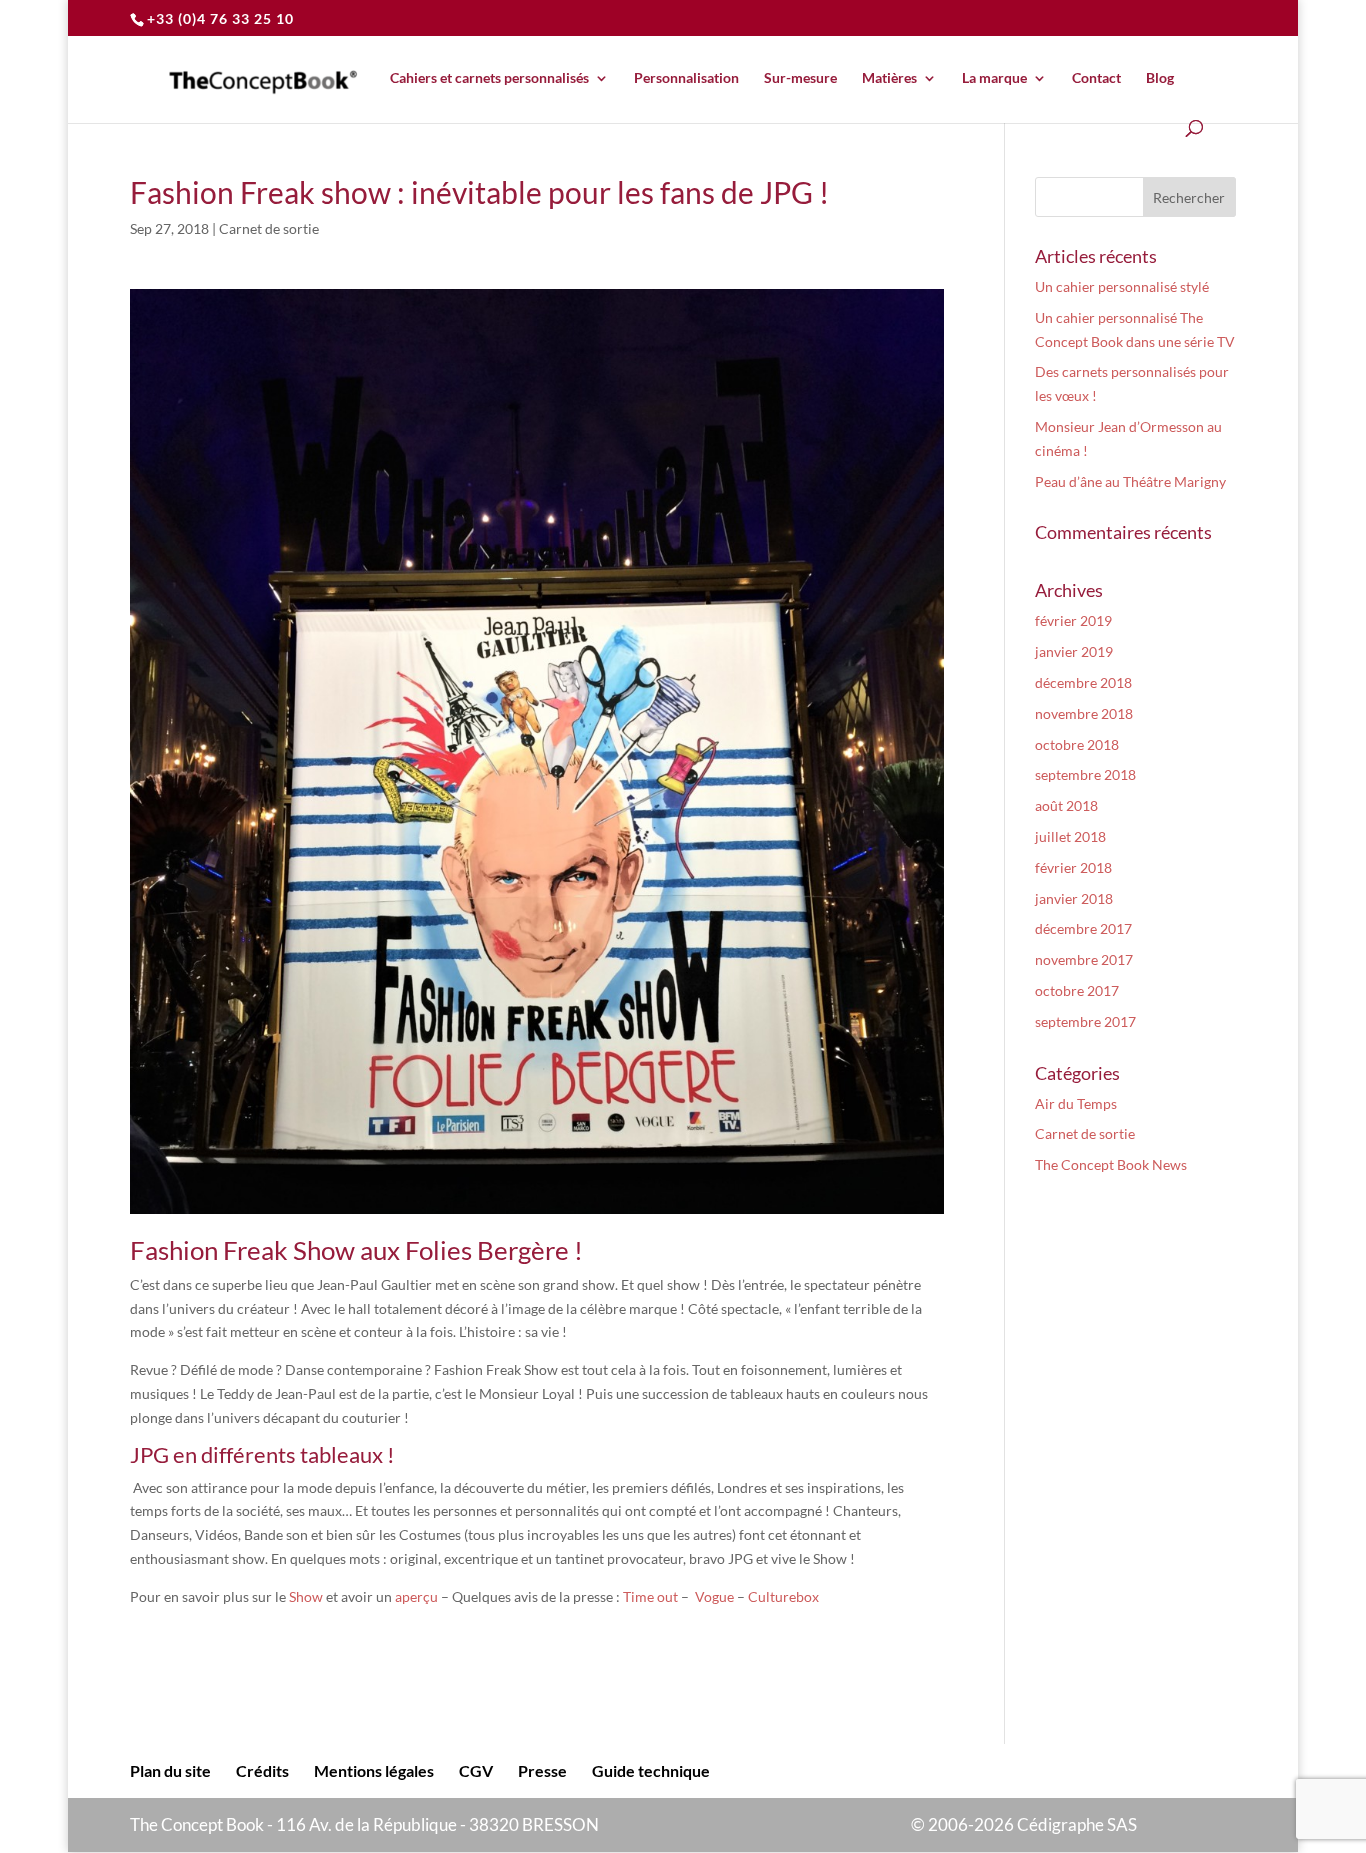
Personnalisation (686, 78)
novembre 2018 (1084, 713)
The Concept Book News (1111, 1164)
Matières (889, 78)
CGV (476, 1770)
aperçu (416, 1596)
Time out (650, 1596)
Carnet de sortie (269, 228)
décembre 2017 (1083, 928)
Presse (542, 1770)
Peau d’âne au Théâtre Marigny (1130, 481)
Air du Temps (1076, 1103)
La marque (994, 78)
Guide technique (651, 1770)
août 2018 (1066, 805)
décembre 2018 (1083, 682)
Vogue (714, 1596)
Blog (1160, 78)
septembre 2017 (1085, 1021)
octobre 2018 (1077, 744)
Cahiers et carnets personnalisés (489, 78)
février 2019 (1073, 620)
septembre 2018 (1085, 774)
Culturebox (783, 1596)
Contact (1096, 78)
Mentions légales (374, 1770)
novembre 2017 (1084, 959)
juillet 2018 (1070, 836)
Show (307, 1596)
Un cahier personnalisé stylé (1122, 286)
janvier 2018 (1074, 898)
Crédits (262, 1770)
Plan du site (170, 1770)
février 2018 (1073, 867)
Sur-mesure (800, 78)
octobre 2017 (1077, 990)
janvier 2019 (1074, 651)
